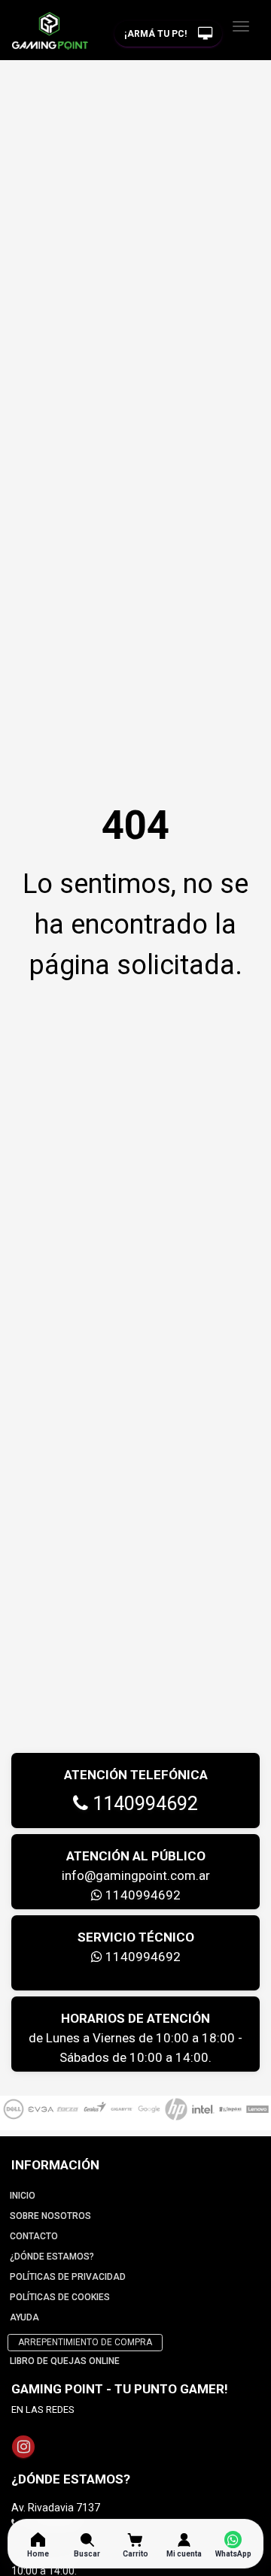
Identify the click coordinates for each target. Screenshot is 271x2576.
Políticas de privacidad (68, 2277)
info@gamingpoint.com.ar (136, 1875)
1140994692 (143, 1804)
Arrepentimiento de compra (85, 2342)
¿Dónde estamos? (52, 2257)
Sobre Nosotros (50, 2216)
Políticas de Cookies (60, 2297)
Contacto (34, 2236)
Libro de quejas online (65, 2361)
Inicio (23, 2196)
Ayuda (24, 2317)
